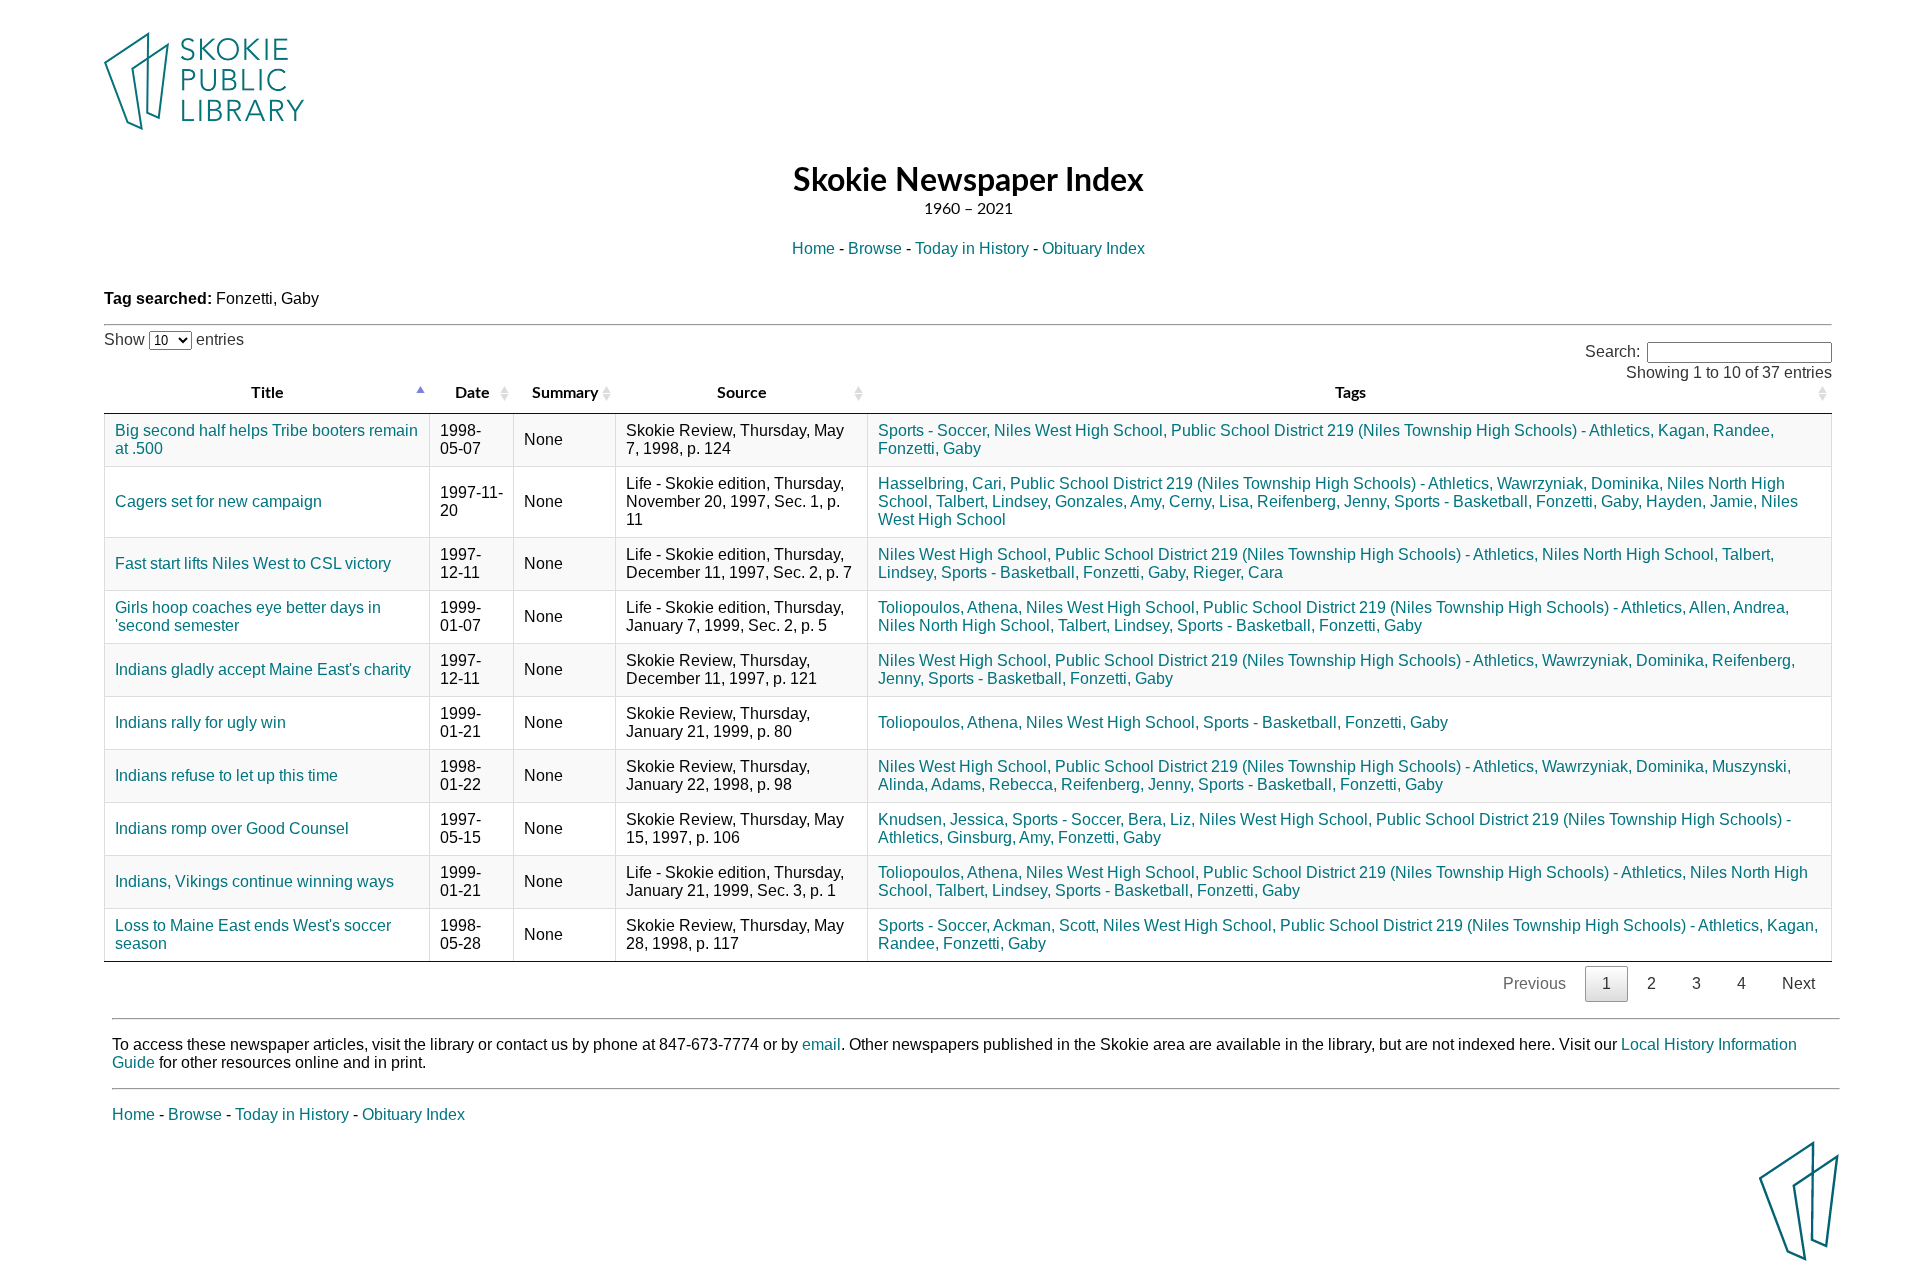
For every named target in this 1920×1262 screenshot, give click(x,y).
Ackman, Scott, (1046, 925)
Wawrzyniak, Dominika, (1580, 483)
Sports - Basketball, (1463, 501)
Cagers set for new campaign (218, 501)
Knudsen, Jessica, (943, 819)
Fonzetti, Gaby (929, 448)
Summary (565, 393)
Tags (1350, 393)
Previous (1534, 983)
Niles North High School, (1630, 554)
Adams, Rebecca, (994, 784)
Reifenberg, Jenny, (1323, 501)
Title (267, 393)
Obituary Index (1093, 248)
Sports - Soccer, (934, 430)
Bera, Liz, (1161, 819)
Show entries (174, 339)
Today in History (972, 248)
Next (1798, 983)
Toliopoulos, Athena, (950, 607)
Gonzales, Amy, (1110, 501)
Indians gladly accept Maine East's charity (263, 669)
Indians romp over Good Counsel (232, 828)
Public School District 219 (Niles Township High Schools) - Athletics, (1412, 430)
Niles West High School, (1080, 430)
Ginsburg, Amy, (1000, 837)
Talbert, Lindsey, (993, 501)
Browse (875, 248)
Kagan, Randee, (1716, 430)
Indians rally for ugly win (200, 722)
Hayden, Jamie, (1701, 501)
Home (813, 248)
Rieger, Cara (1238, 572)
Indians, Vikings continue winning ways (254, 881)
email (821, 1044)
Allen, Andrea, (1739, 607)
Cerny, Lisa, (1211, 501)
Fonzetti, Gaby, (1589, 501)
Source (742, 393)
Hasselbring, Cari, (942, 483)
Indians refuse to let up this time (226, 775)
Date (472, 393)
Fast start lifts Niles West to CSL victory (253, 563)
